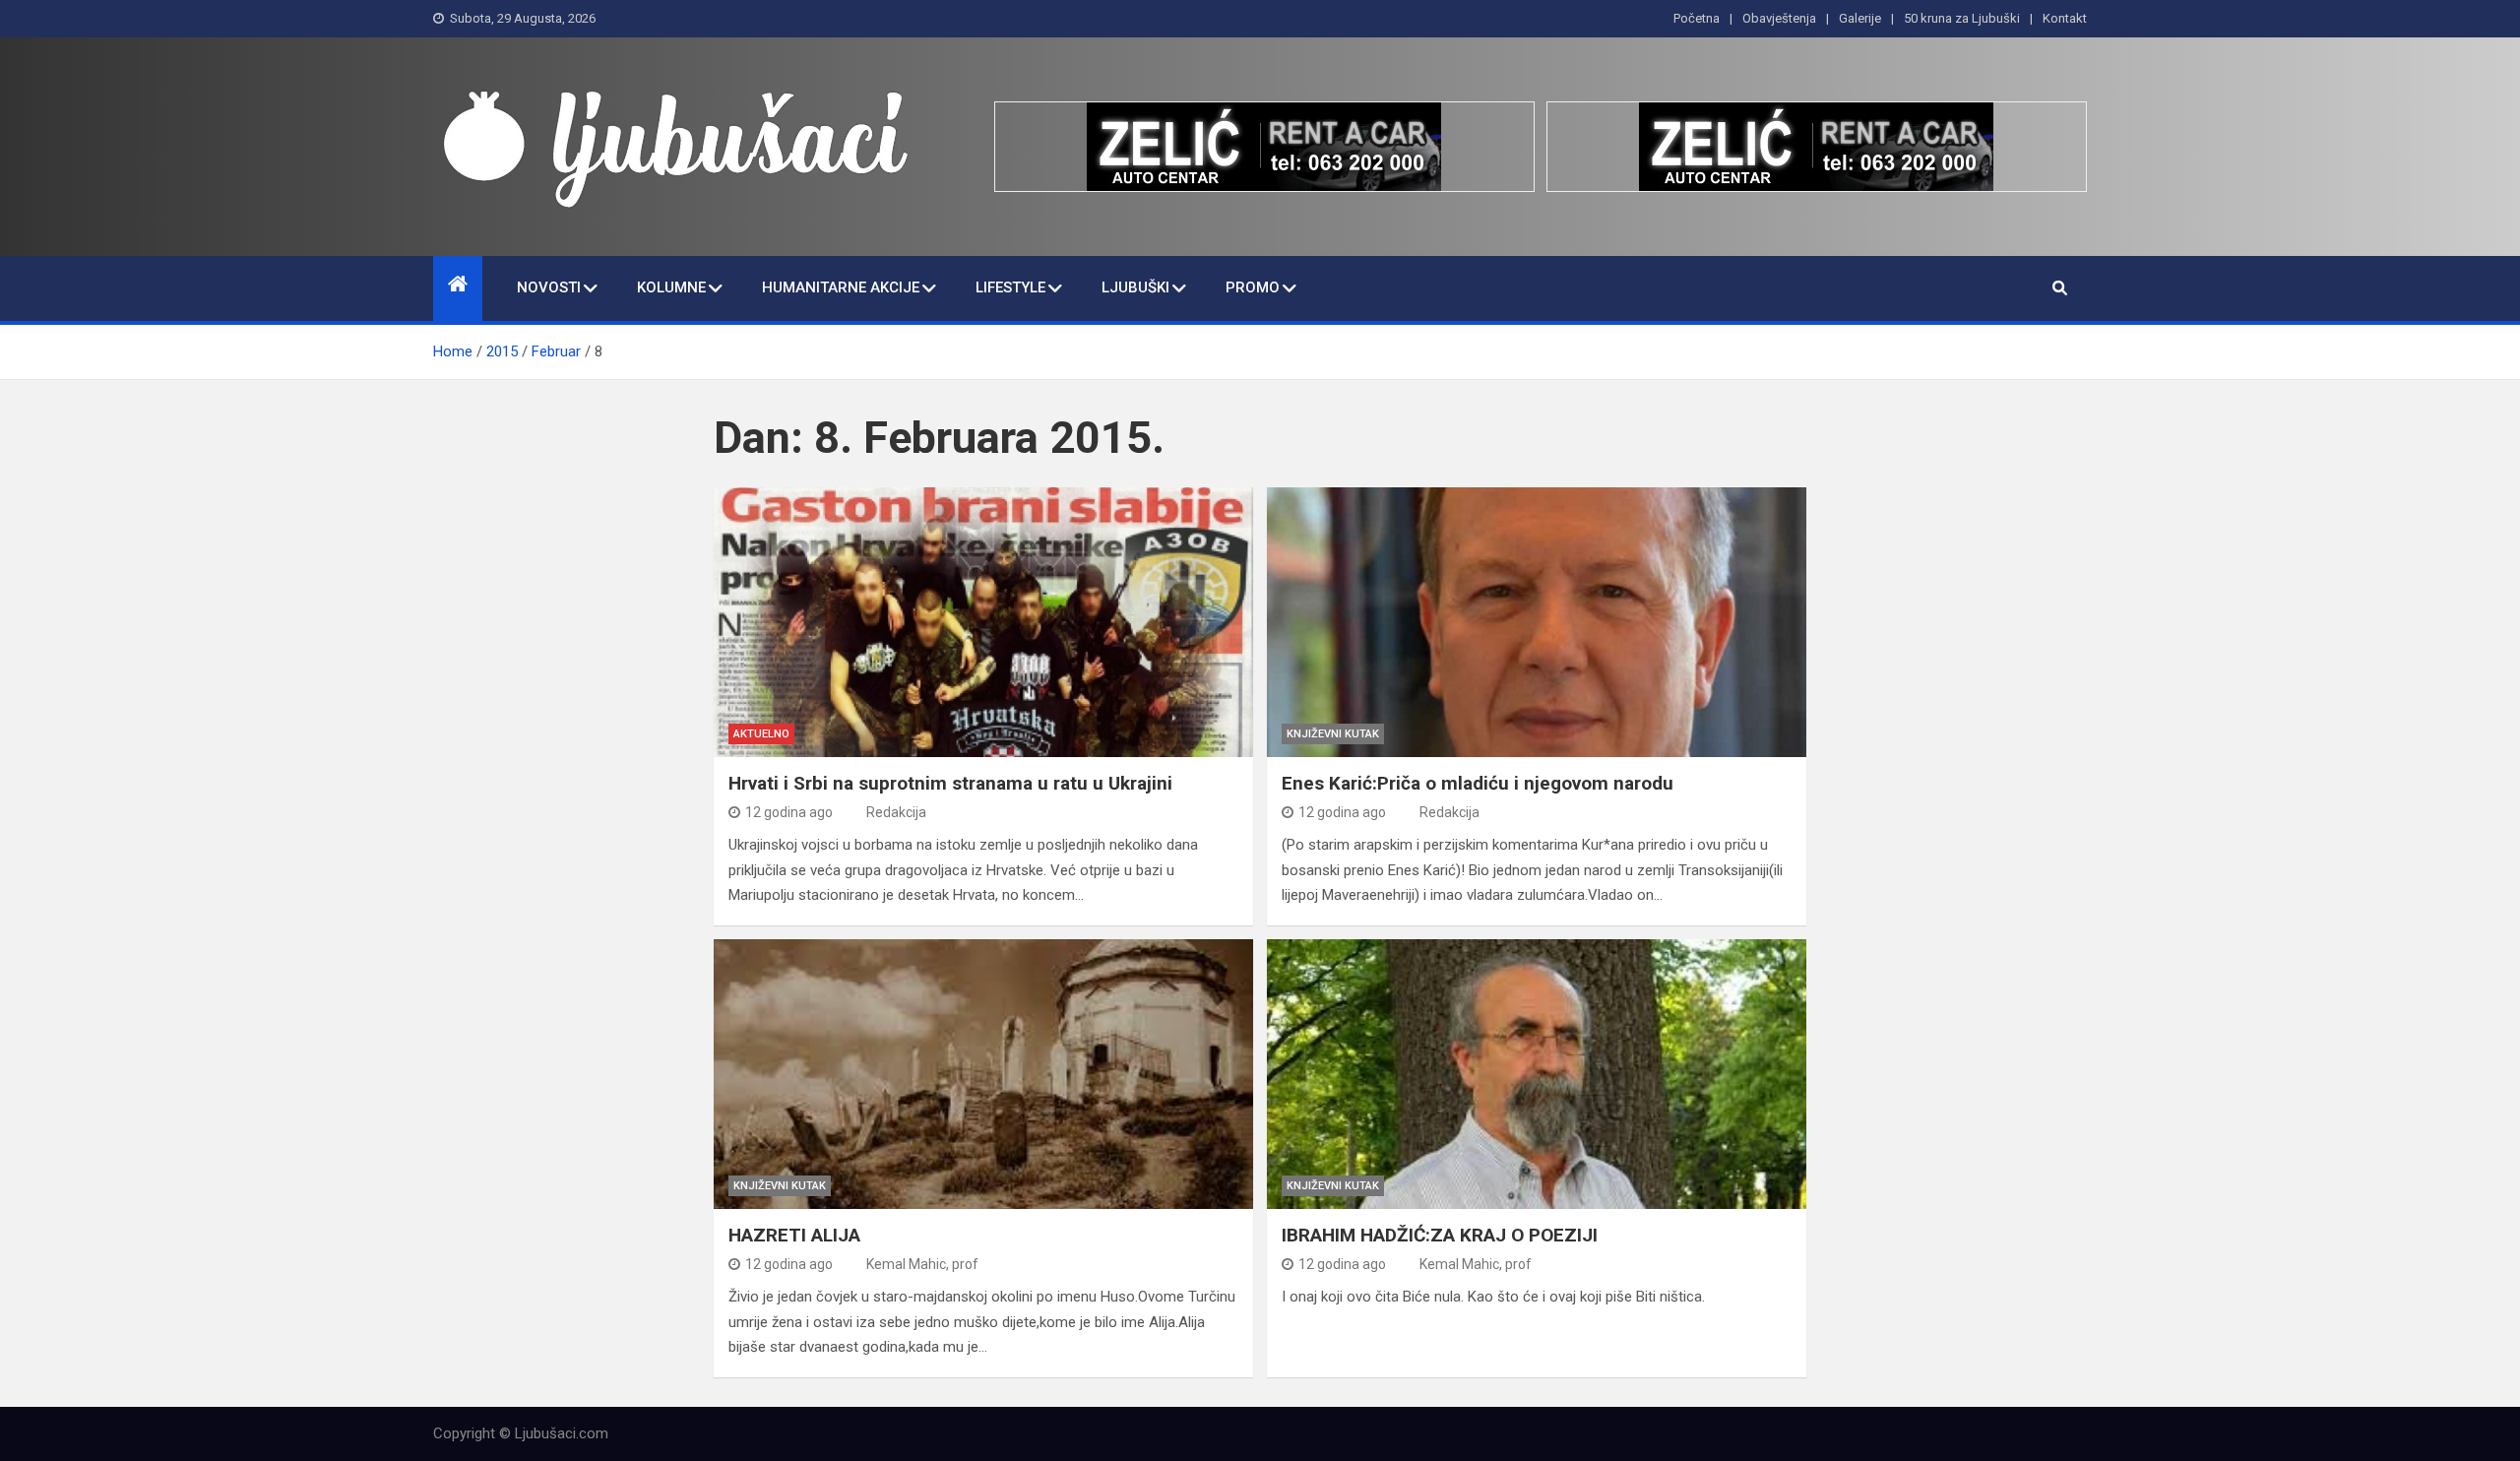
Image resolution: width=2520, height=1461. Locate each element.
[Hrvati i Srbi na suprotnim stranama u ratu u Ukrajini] (983, 622)
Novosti (549, 287)
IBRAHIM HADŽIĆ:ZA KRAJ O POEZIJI (1440, 1235)
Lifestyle (1010, 287)
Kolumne (671, 287)
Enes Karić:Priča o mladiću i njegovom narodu (1478, 783)
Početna (1697, 18)
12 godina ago (789, 812)
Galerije (1860, 18)
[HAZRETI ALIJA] (983, 1074)
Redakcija (896, 812)
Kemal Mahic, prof (922, 1264)
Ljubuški (1135, 287)
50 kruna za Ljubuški (1962, 18)
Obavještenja (1779, 18)
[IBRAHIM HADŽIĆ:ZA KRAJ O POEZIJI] (1537, 1074)
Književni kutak (1333, 734)
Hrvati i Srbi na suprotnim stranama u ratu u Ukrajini (950, 783)
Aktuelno (761, 734)
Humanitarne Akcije (841, 287)
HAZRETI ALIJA (794, 1235)
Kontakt (2065, 18)
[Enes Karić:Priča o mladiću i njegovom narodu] (1537, 622)
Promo (1253, 287)
